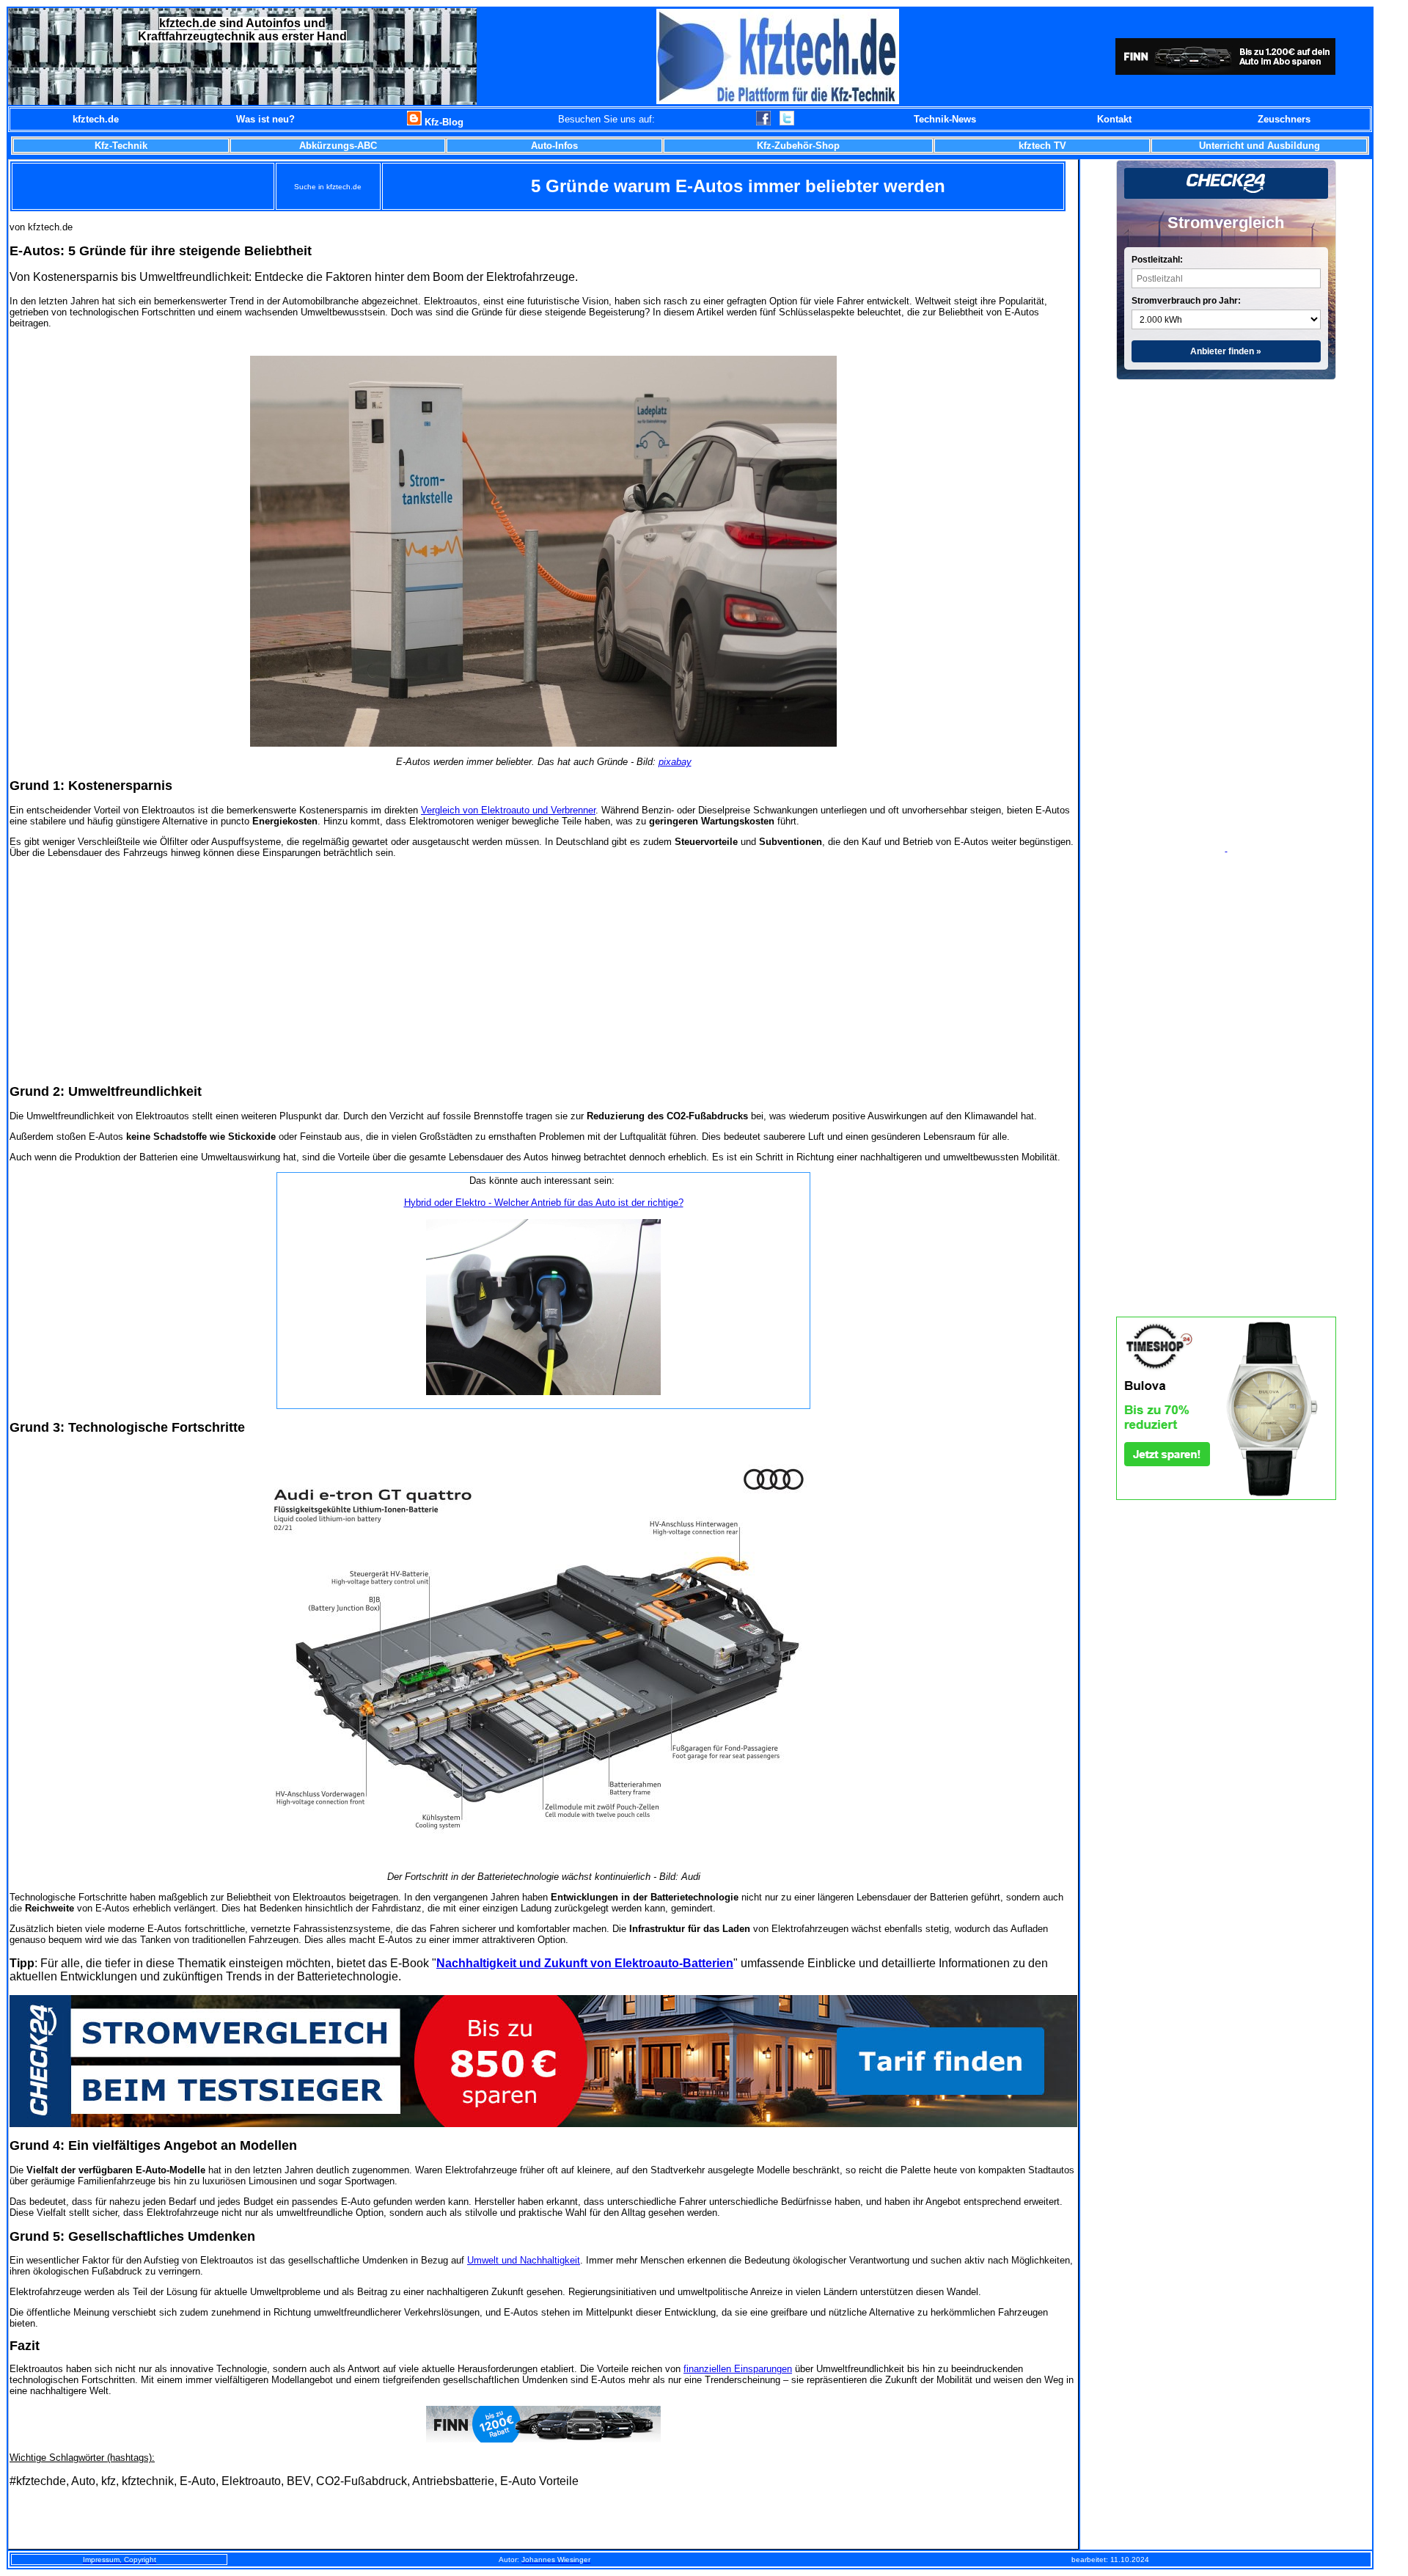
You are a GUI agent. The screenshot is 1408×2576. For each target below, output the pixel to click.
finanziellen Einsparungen (738, 2369)
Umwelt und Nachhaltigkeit (524, 2260)
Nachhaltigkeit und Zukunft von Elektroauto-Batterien (585, 1963)
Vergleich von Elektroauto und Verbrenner (508, 810)
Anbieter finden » (1226, 351)
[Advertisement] (543, 970)
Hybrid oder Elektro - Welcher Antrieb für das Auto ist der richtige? (544, 1203)
